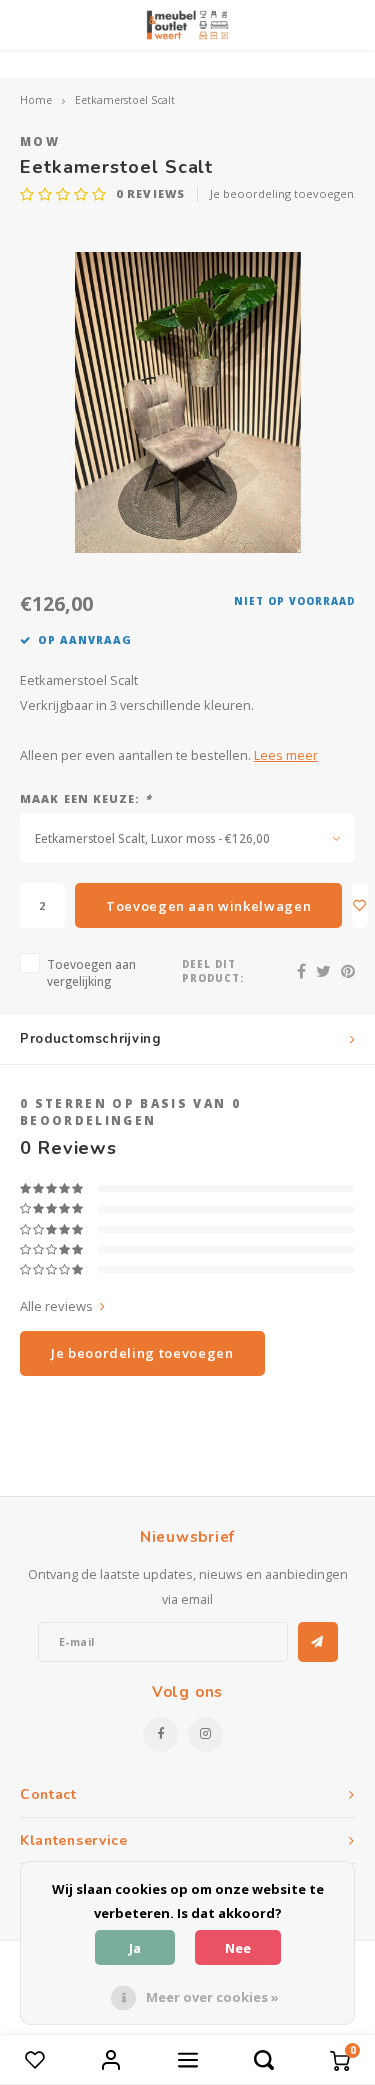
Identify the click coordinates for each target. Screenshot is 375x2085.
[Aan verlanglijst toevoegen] (360, 905)
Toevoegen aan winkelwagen (208, 906)
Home (36, 100)
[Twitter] (323, 971)
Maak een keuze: (86, 798)
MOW (40, 141)
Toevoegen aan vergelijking (91, 972)
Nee (238, 1948)
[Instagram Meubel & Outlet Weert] (205, 1734)
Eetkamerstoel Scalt (125, 100)
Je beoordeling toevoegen (282, 193)
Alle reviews (56, 1306)
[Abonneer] (318, 1642)
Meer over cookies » (212, 1997)
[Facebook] (301, 971)
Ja (135, 1948)
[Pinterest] (348, 971)
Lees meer (286, 755)
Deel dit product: (213, 971)
